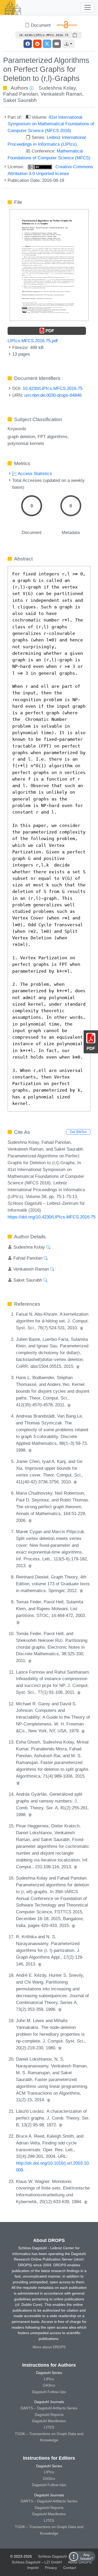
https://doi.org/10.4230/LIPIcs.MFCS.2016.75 (51, 1217)
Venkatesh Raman (61, 94)
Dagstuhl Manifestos (49, 2421)
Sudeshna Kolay (57, 88)
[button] (68, 44)
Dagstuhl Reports (49, 2415)
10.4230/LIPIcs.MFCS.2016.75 (53, 388)
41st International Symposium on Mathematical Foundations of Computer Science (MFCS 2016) (51, 124)
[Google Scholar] (82, 1328)
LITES (49, 2427)
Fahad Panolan (21, 94)
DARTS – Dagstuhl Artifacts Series (49, 2408)
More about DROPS (49, 2347)
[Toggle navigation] (88, 7)
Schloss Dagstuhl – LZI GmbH (63, 2556)
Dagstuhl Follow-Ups (49, 2392)
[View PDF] (49, 265)
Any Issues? (87, 2557)
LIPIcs (49, 2379)
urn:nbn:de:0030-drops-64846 (53, 395)
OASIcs (49, 2385)
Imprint (33, 2568)
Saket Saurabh (20, 100)
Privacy (51, 2568)
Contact (70, 2568)
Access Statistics (34, 473)
